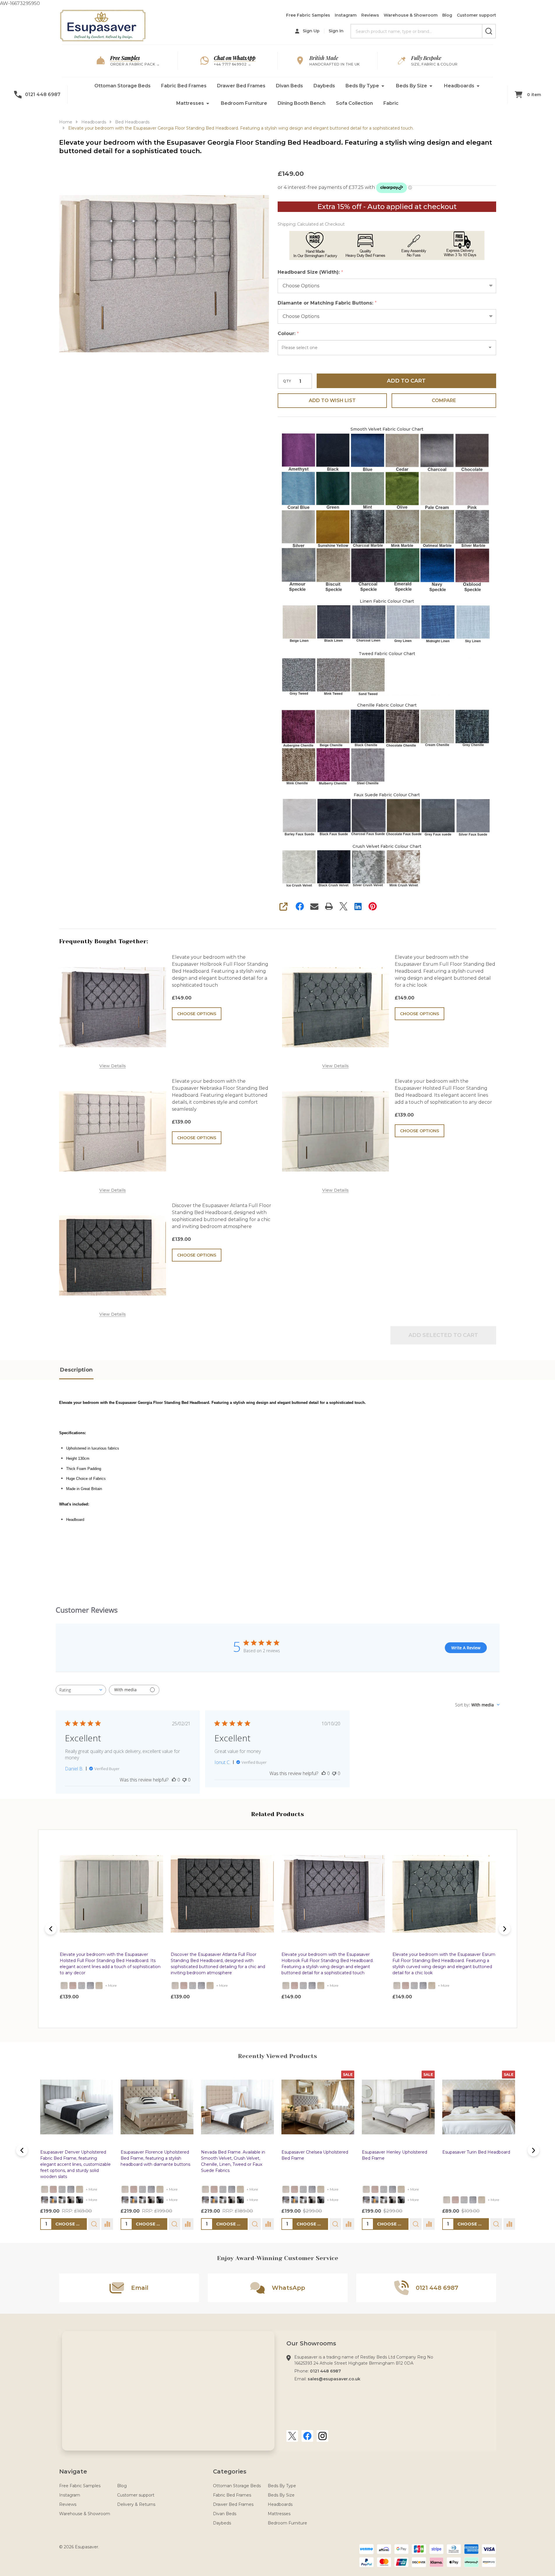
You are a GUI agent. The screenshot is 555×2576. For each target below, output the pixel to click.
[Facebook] (300, 906)
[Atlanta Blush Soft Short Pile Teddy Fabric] (73, 1985)
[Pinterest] (373, 906)
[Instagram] (323, 2436)
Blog (447, 15)
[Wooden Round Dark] (80, 2200)
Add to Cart (406, 381)
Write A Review (466, 1648)
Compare (444, 400)
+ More (111, 1985)
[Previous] (51, 1929)
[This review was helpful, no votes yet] (174, 1780)
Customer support (476, 15)
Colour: (288, 334)
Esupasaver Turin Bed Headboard (476, 2152)
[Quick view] (127, 2009)
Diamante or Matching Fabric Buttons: (327, 303)
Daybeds (324, 86)
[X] (343, 906)
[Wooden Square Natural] (53, 2200)
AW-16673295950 (277, 1006)
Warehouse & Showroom (411, 15)
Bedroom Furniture (244, 103)
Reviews (370, 15)
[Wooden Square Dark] (71, 2200)
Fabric (391, 103)
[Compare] (107, 2224)
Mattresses (190, 103)
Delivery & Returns (136, 2504)
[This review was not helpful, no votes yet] (184, 1780)
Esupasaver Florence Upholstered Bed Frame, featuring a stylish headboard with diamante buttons (155, 2158)
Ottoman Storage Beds (123, 86)
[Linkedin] (358, 906)
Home (66, 122)
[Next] (505, 1929)
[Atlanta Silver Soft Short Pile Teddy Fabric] (82, 1985)
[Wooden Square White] (62, 2200)
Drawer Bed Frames (241, 86)
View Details (113, 1066)
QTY (287, 381)
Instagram (346, 15)
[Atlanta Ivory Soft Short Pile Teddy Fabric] (64, 1985)
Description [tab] (76, 1370)
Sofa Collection (354, 103)
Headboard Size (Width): (311, 272)
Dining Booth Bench (302, 103)
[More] (383, 86)
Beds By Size (412, 86)
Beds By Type (362, 86)
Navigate (73, 2471)
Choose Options (197, 1014)
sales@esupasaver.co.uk (334, 2379)
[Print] (329, 906)
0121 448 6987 (325, 2371)
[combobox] (81, 1690)
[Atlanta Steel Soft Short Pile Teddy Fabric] (90, 1985)
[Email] (314, 906)
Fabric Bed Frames (184, 86)
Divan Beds (289, 86)
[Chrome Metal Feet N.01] (45, 2200)
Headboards (459, 86)
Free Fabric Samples (308, 15)
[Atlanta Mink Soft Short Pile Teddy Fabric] (99, 1985)
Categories (230, 2471)
